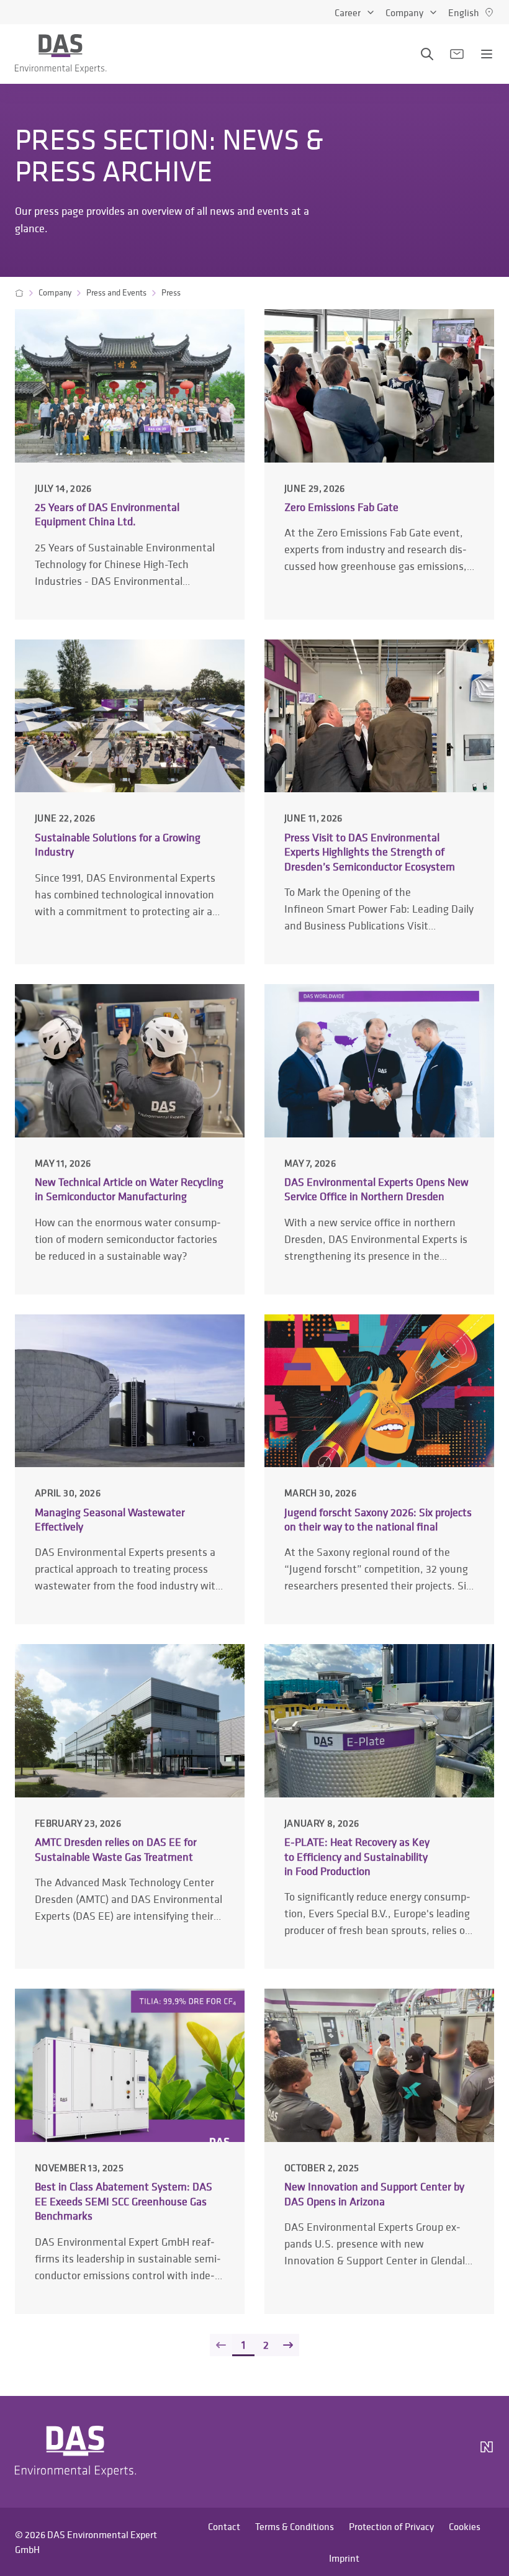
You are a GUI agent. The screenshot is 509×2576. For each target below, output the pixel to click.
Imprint (344, 2558)
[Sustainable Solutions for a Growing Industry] (130, 802)
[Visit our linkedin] (387, 2452)
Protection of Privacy (391, 2526)
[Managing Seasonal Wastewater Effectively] (130, 1469)
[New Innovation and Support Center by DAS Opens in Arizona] (379, 2151)
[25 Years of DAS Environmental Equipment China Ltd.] (130, 464)
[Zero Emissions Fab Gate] (379, 464)
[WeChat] (452, 2452)
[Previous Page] (221, 2345)
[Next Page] (288, 2345)
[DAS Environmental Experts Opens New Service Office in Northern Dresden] (379, 1139)
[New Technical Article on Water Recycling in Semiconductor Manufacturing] (130, 1139)
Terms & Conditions (295, 2526)
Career (348, 12)
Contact (224, 2526)
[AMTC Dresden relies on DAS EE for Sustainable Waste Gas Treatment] (130, 1806)
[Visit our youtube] (417, 2452)
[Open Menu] (487, 54)
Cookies (465, 2526)
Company (404, 12)
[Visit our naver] (487, 2452)
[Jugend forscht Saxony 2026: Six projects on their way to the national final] (379, 1469)
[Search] (427, 54)
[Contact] (457, 54)
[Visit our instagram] (358, 2452)
